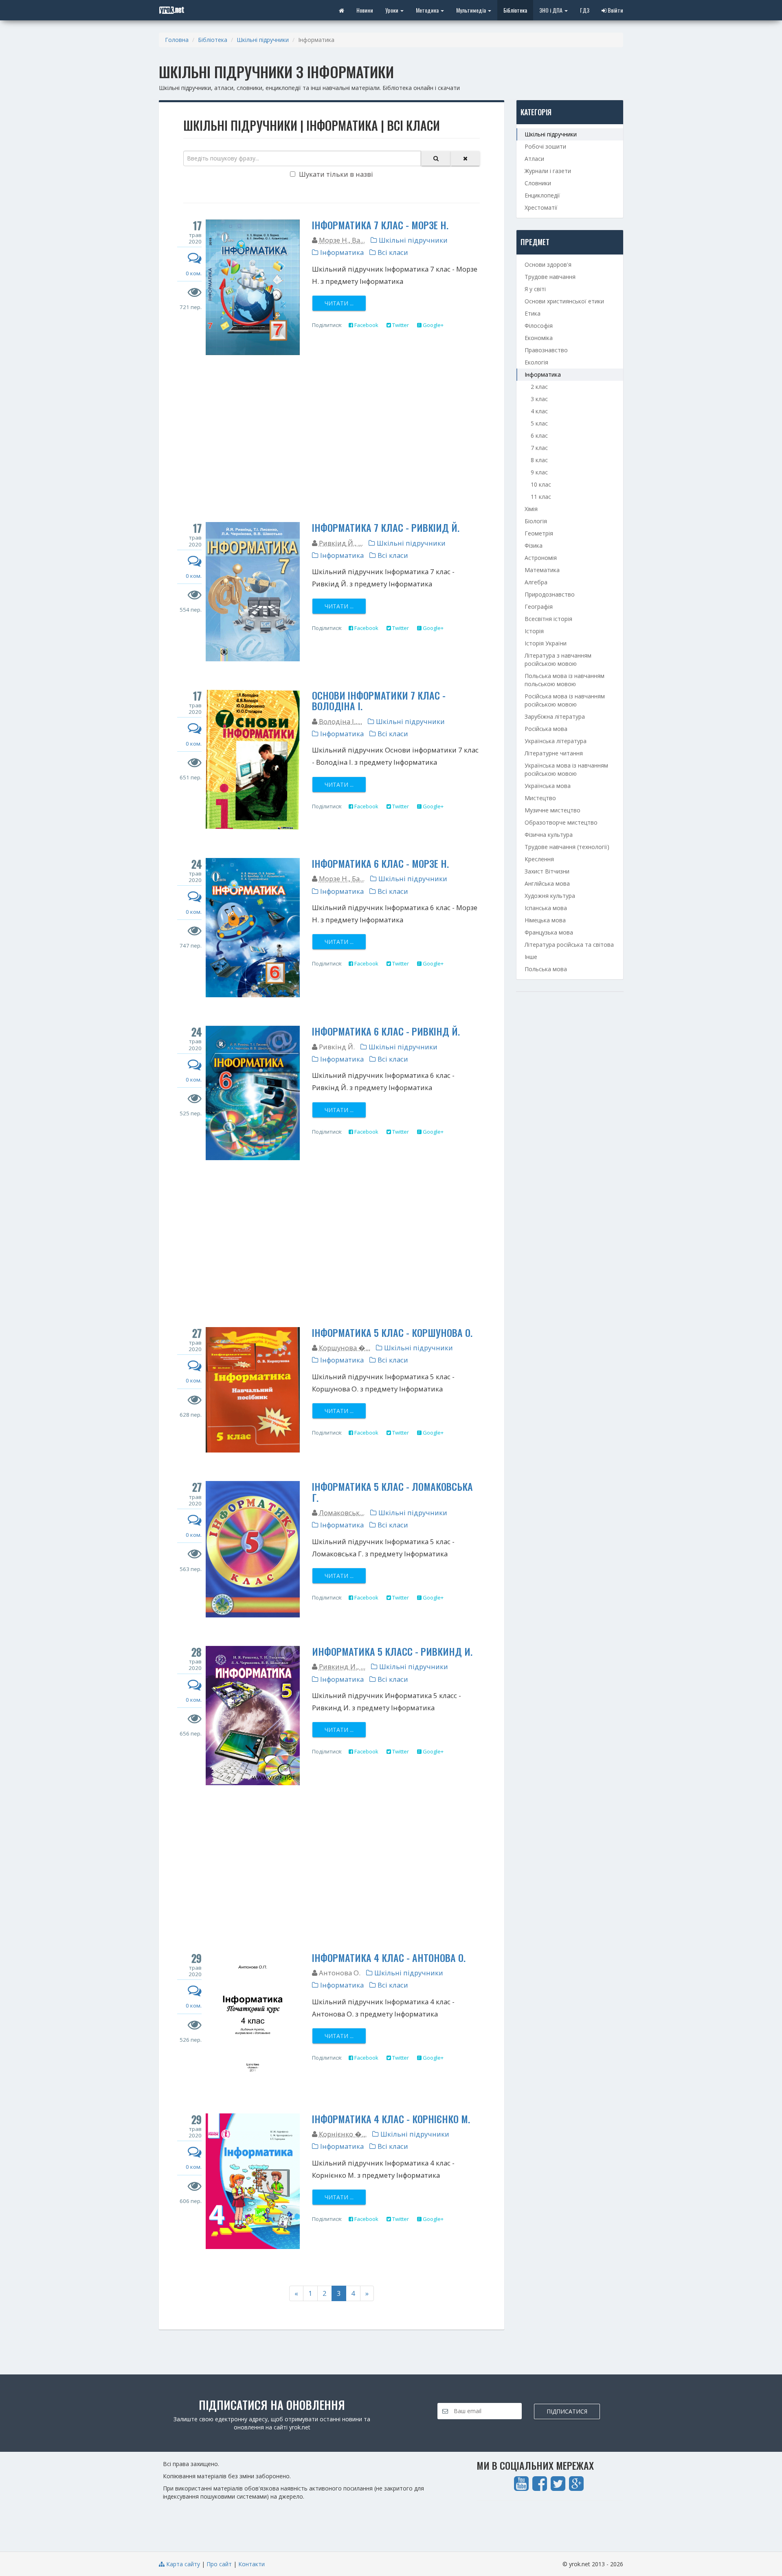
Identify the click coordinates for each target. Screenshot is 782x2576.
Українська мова (548, 786)
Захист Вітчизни (547, 871)
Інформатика (341, 252)
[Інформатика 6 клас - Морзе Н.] (253, 928)
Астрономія (541, 558)
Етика (533, 313)
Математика (542, 570)
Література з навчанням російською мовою (558, 659)
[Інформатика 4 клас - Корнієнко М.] (253, 2181)
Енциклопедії (542, 195)
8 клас (539, 460)
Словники (538, 183)
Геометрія (539, 533)
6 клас (539, 436)
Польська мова (546, 969)
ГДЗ (585, 10)
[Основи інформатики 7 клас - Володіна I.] (253, 760)
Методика (428, 10)
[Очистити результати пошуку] (465, 158)
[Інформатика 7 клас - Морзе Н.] (253, 287)
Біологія (536, 521)
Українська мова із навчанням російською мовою (566, 769)
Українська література (556, 741)
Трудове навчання (550, 277)
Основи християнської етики (564, 301)
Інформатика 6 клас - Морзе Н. (380, 863)
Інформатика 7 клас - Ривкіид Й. (386, 527)
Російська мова (546, 729)
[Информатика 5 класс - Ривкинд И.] (253, 1716)
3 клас (539, 399)
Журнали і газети (548, 171)
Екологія (536, 362)
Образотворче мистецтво (561, 822)
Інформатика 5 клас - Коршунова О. (392, 1332)
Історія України (546, 643)
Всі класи (392, 252)
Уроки (392, 10)
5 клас (539, 423)
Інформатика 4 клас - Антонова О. (389, 1957)
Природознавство (550, 594)
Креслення (539, 859)
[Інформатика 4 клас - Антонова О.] (253, 2019)
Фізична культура (549, 835)
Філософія (539, 326)
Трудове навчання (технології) (567, 847)
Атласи (534, 159)
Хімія (531, 509)
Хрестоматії (541, 207)
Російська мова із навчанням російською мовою (565, 700)
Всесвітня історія (548, 619)
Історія (534, 631)
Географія (539, 607)
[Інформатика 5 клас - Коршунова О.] (253, 1390)
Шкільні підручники (263, 40)
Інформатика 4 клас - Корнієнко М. (391, 2119)
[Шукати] (436, 158)
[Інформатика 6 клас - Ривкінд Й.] (253, 1093)
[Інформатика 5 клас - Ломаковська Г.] (253, 1549)
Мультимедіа (472, 10)
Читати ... (339, 303)
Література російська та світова (569, 945)
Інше (531, 957)
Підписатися (567, 2411)
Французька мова (549, 932)
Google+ (433, 325)
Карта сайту (182, 2564)
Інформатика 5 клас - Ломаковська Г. (392, 1492)
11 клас (541, 497)
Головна (177, 40)
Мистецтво (540, 798)
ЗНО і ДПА (551, 10)
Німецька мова (545, 920)
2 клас (539, 387)
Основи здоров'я (548, 264)
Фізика (534, 545)
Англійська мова (547, 883)
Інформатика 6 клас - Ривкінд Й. (386, 1031)
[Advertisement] (332, 441)
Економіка (539, 338)
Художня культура (550, 896)
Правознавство (546, 350)
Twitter (400, 325)
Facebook (366, 325)
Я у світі (535, 289)
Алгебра (536, 582)
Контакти (252, 2564)
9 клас (539, 472)
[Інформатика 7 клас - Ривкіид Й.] (253, 592)
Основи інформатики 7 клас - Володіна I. (379, 700)
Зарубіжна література (555, 716)
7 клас (539, 448)
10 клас (541, 484)
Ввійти (615, 10)
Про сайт (219, 2564)
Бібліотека (515, 10)
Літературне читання (554, 753)
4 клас (539, 411)
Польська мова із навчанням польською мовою (565, 680)
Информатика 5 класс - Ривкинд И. (392, 1651)
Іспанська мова (546, 908)
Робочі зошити (545, 146)
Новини (365, 10)
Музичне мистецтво (552, 810)
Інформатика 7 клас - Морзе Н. (380, 225)
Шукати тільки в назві (335, 174)
